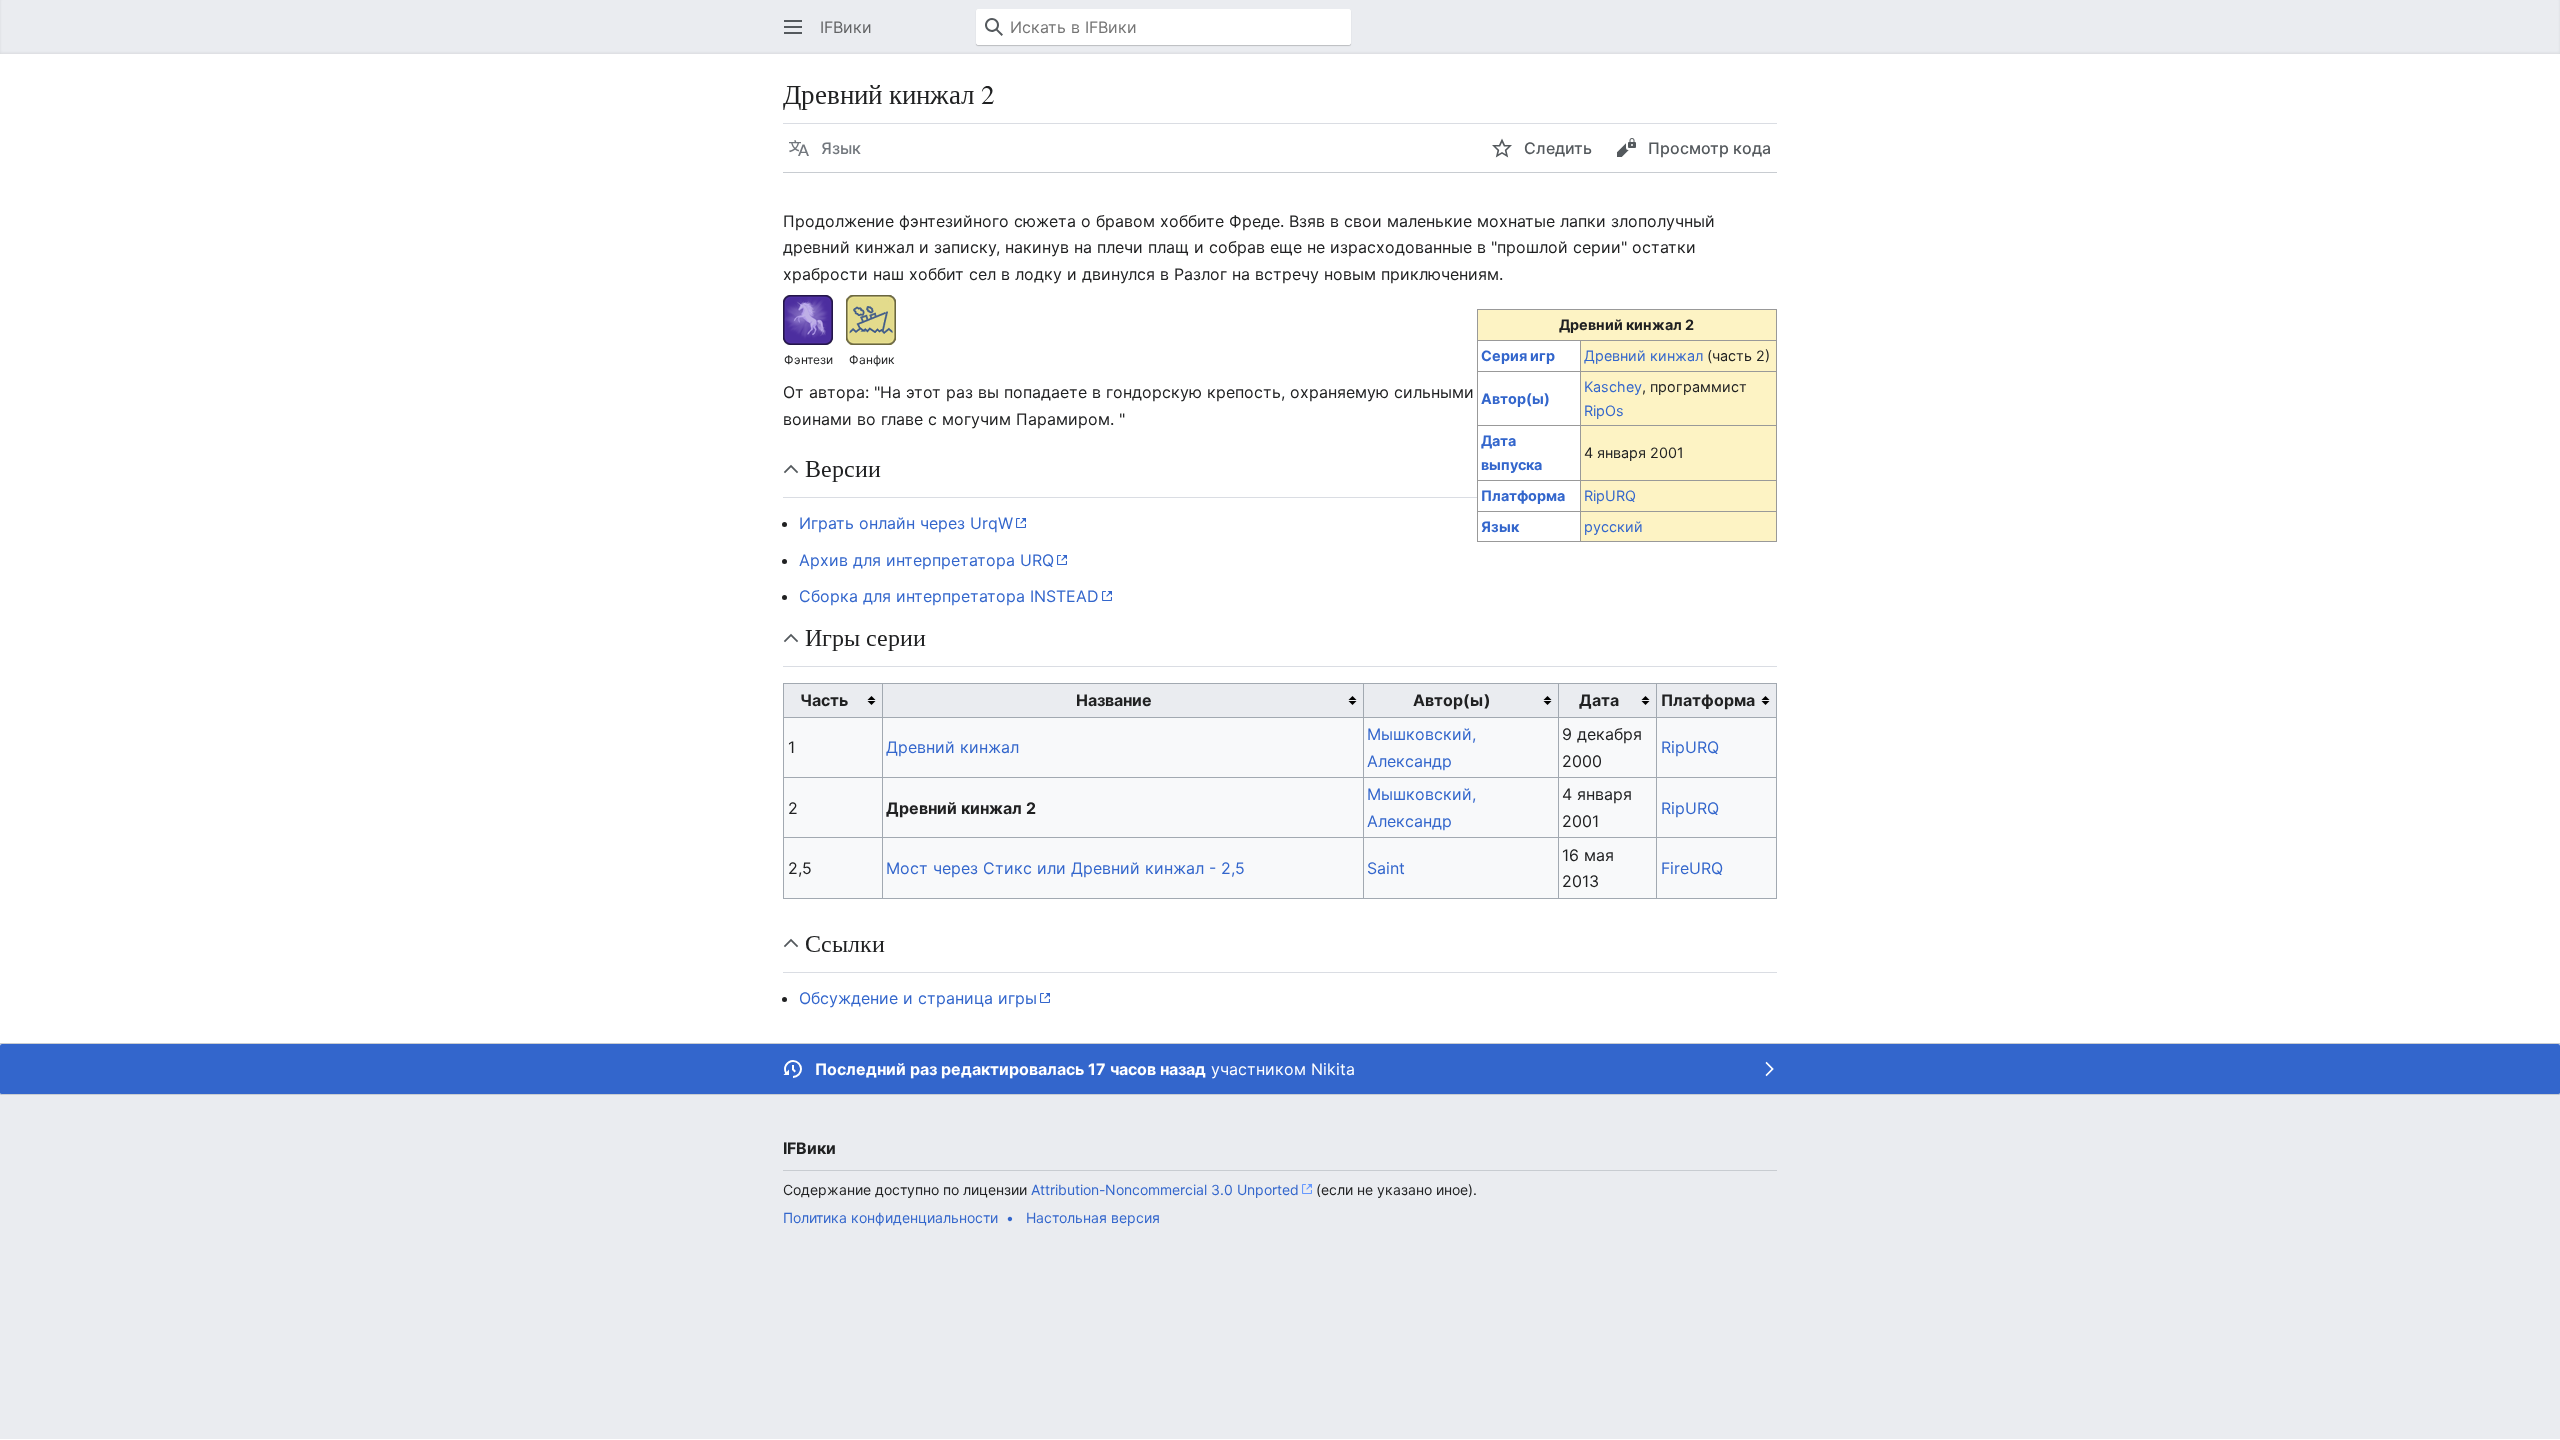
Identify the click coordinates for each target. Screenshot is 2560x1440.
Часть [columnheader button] (824, 700)
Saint (1386, 868)
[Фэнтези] (808, 318)
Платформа (1523, 495)
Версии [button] (843, 468)
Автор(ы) (1515, 398)
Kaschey (1613, 386)
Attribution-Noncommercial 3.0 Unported (1165, 1189)
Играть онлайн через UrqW (906, 523)
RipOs (1604, 410)
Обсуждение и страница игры (918, 998)
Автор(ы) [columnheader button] (1452, 700)
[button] (793, 27)
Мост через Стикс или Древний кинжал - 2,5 (1065, 868)
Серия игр (1518, 355)
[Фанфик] (871, 318)
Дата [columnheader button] (1599, 700)
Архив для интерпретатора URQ (926, 560)
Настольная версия (1093, 1217)
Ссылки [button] (845, 943)
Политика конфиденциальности (890, 1217)
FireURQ (1692, 868)
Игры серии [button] (865, 637)
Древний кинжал (1643, 355)
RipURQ (1610, 495)
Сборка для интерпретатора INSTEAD (949, 596)
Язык (1500, 526)
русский (1613, 526)
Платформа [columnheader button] (1708, 700)
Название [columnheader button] (1114, 700)
